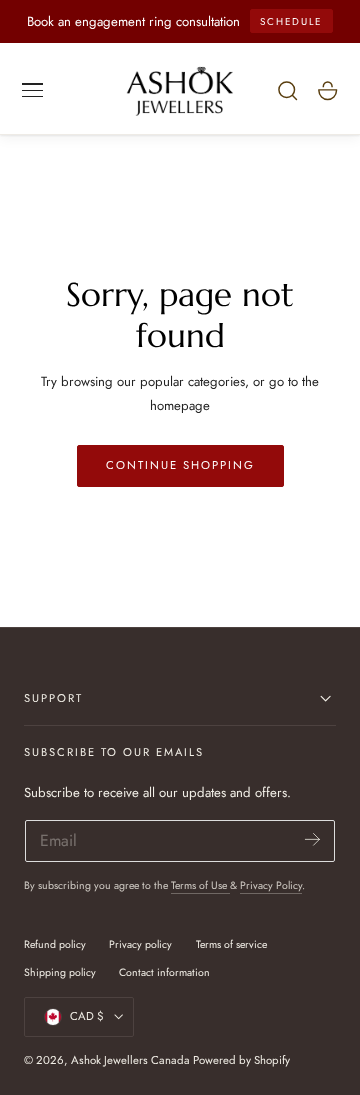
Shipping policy (60, 972)
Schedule (291, 21)
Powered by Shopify (241, 1060)
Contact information (164, 972)
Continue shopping (180, 465)
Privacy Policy (271, 885)
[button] (33, 90)
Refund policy (55, 944)
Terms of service (231, 944)
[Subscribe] (312, 839)
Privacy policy (140, 944)
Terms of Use (200, 885)
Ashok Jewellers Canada (130, 1060)
